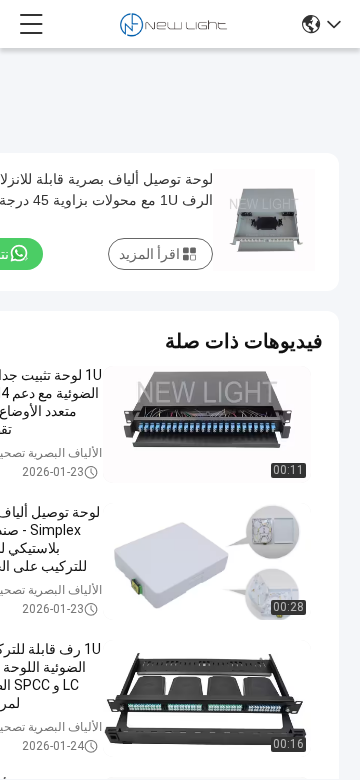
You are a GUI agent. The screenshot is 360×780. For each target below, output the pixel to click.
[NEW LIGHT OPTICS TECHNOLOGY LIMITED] (173, 24)
